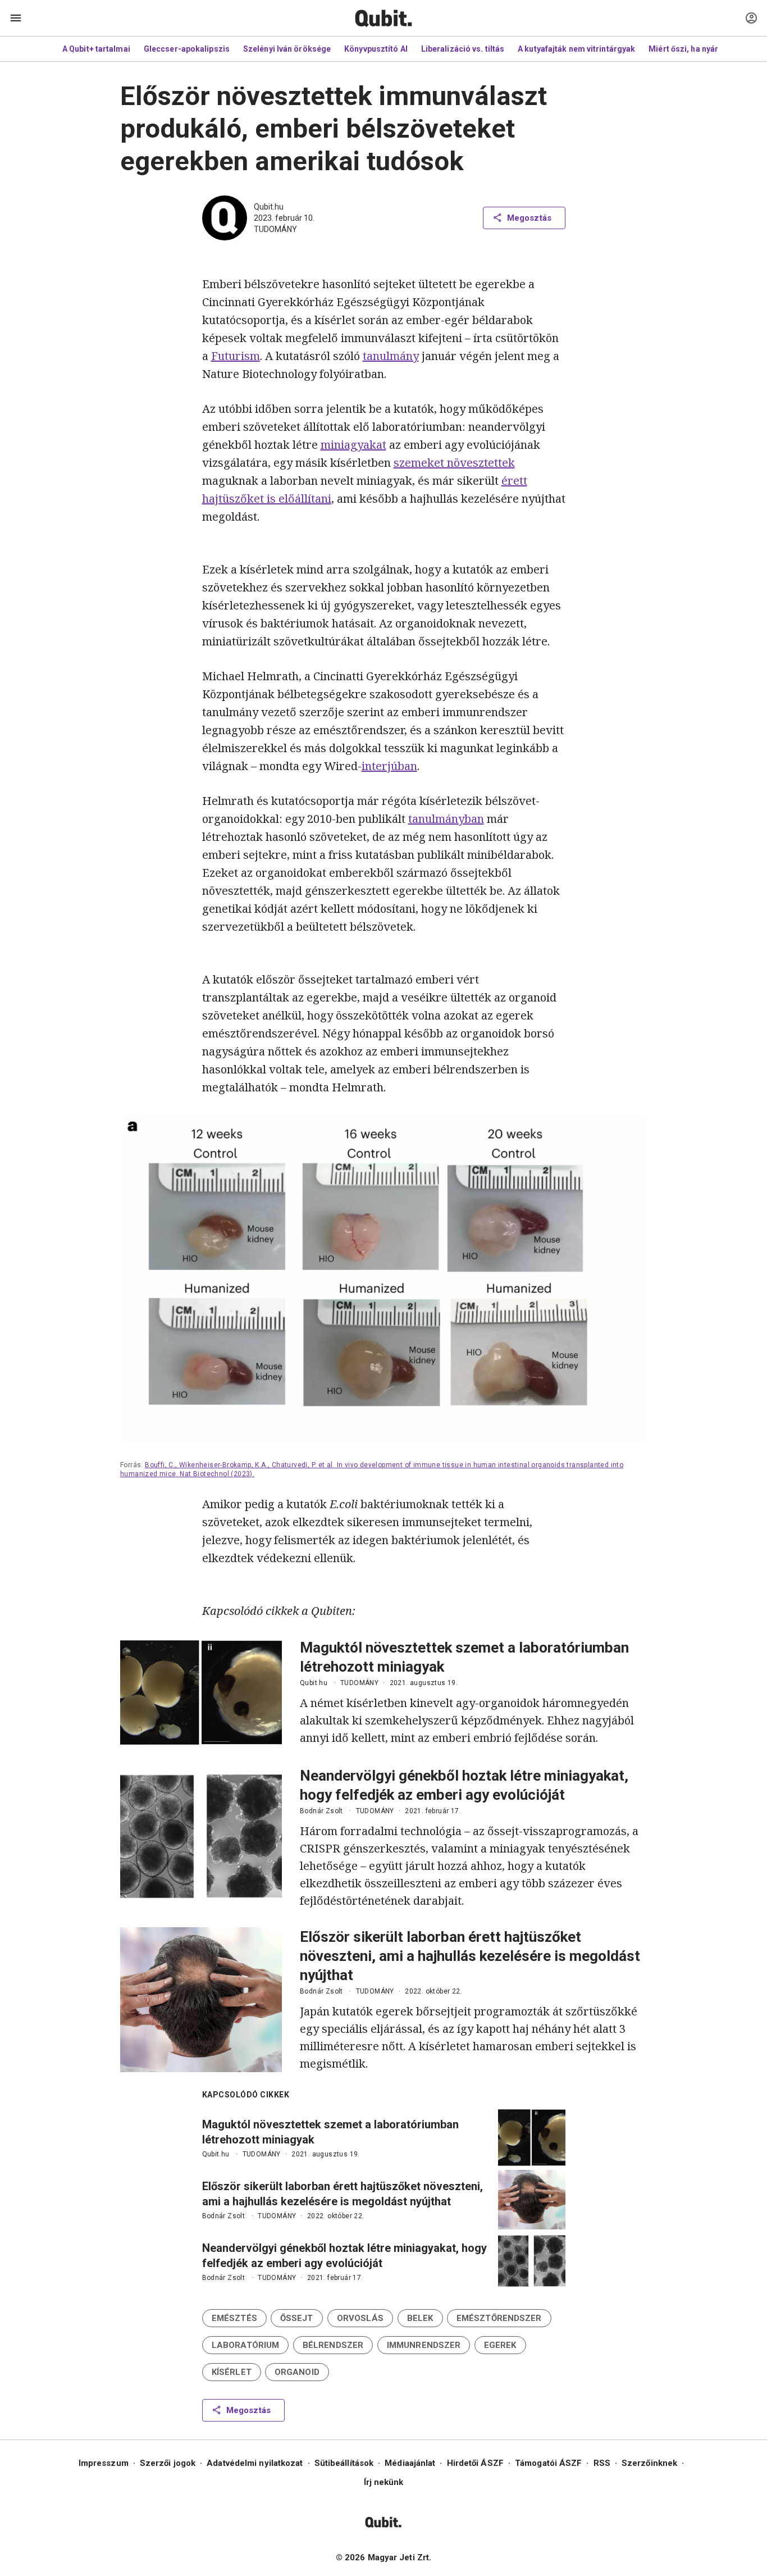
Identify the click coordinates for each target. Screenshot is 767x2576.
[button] (234, 2318)
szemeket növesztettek (454, 463)
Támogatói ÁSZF (548, 2463)
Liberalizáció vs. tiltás (463, 49)
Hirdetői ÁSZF (475, 2463)
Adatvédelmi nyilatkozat (255, 2463)
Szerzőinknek (649, 2463)
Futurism (236, 356)
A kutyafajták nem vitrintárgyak (576, 49)
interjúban (389, 766)
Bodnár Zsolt (321, 1811)
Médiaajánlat (410, 2463)
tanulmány (391, 356)
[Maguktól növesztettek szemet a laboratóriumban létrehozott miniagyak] (201, 1693)
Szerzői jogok (168, 2463)
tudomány (275, 229)
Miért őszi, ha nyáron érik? (699, 49)
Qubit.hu (269, 207)
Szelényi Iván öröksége (287, 49)
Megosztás (529, 218)
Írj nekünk (384, 2482)
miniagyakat (353, 445)
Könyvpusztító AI (376, 49)
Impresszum (104, 2463)
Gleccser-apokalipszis (187, 49)
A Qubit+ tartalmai (96, 49)
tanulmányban (446, 819)
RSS (602, 2463)
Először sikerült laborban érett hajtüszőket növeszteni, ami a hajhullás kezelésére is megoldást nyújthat (470, 1956)
